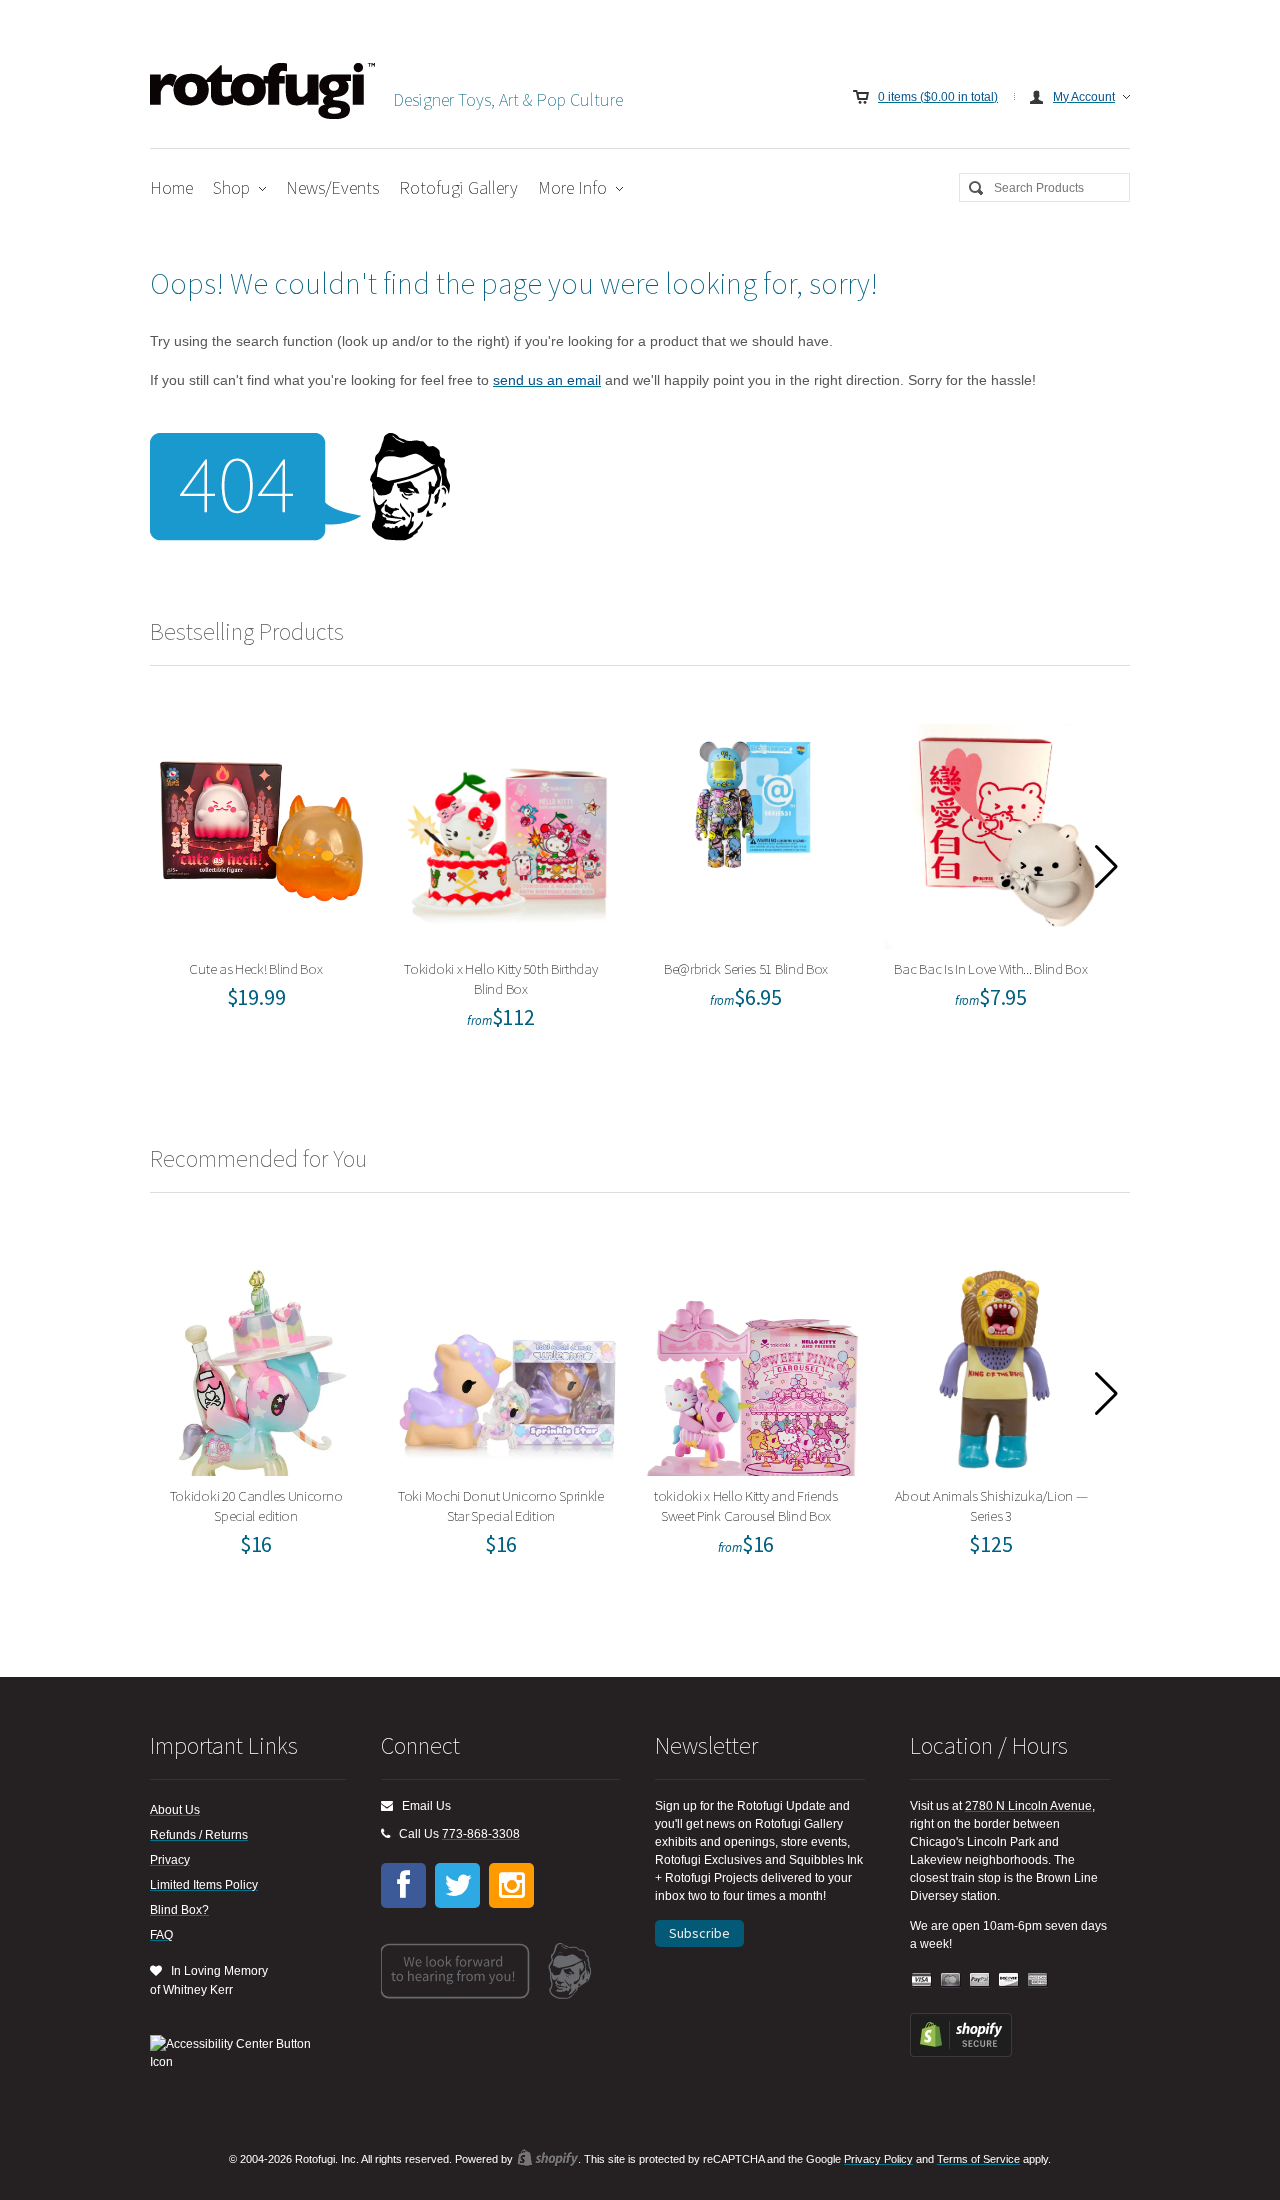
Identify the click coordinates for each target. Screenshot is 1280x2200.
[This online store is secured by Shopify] (961, 2053)
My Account (1084, 97)
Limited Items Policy (204, 1885)
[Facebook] (403, 1885)
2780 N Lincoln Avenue (1028, 1806)
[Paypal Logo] (980, 1980)
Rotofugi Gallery (458, 187)
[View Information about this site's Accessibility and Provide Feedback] (237, 2053)
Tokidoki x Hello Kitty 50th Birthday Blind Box (508, 831)
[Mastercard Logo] (951, 1980)
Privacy (170, 1860)
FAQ (161, 1935)
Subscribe (699, 1933)
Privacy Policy (878, 2159)
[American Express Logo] (1038, 1980)
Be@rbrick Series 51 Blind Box (753, 831)
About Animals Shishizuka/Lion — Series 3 (997, 1358)
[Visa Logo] (922, 1980)
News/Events (332, 187)
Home (171, 187)
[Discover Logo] (1009, 1980)
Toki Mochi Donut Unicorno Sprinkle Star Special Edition (507, 1358)
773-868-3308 (481, 1834)
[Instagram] (511, 1885)
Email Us (422, 1806)
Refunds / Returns (199, 1835)
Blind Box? (179, 1910)
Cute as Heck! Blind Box (263, 831)
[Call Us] (385, 1834)
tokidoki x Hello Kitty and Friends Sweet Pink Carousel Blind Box (752, 1358)
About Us (175, 1810)
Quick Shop (275, 875)
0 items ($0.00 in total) (938, 97)
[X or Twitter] (457, 1885)
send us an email (547, 380)
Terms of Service (978, 2159)
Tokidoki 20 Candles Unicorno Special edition (262, 1358)
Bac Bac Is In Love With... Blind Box (997, 831)
